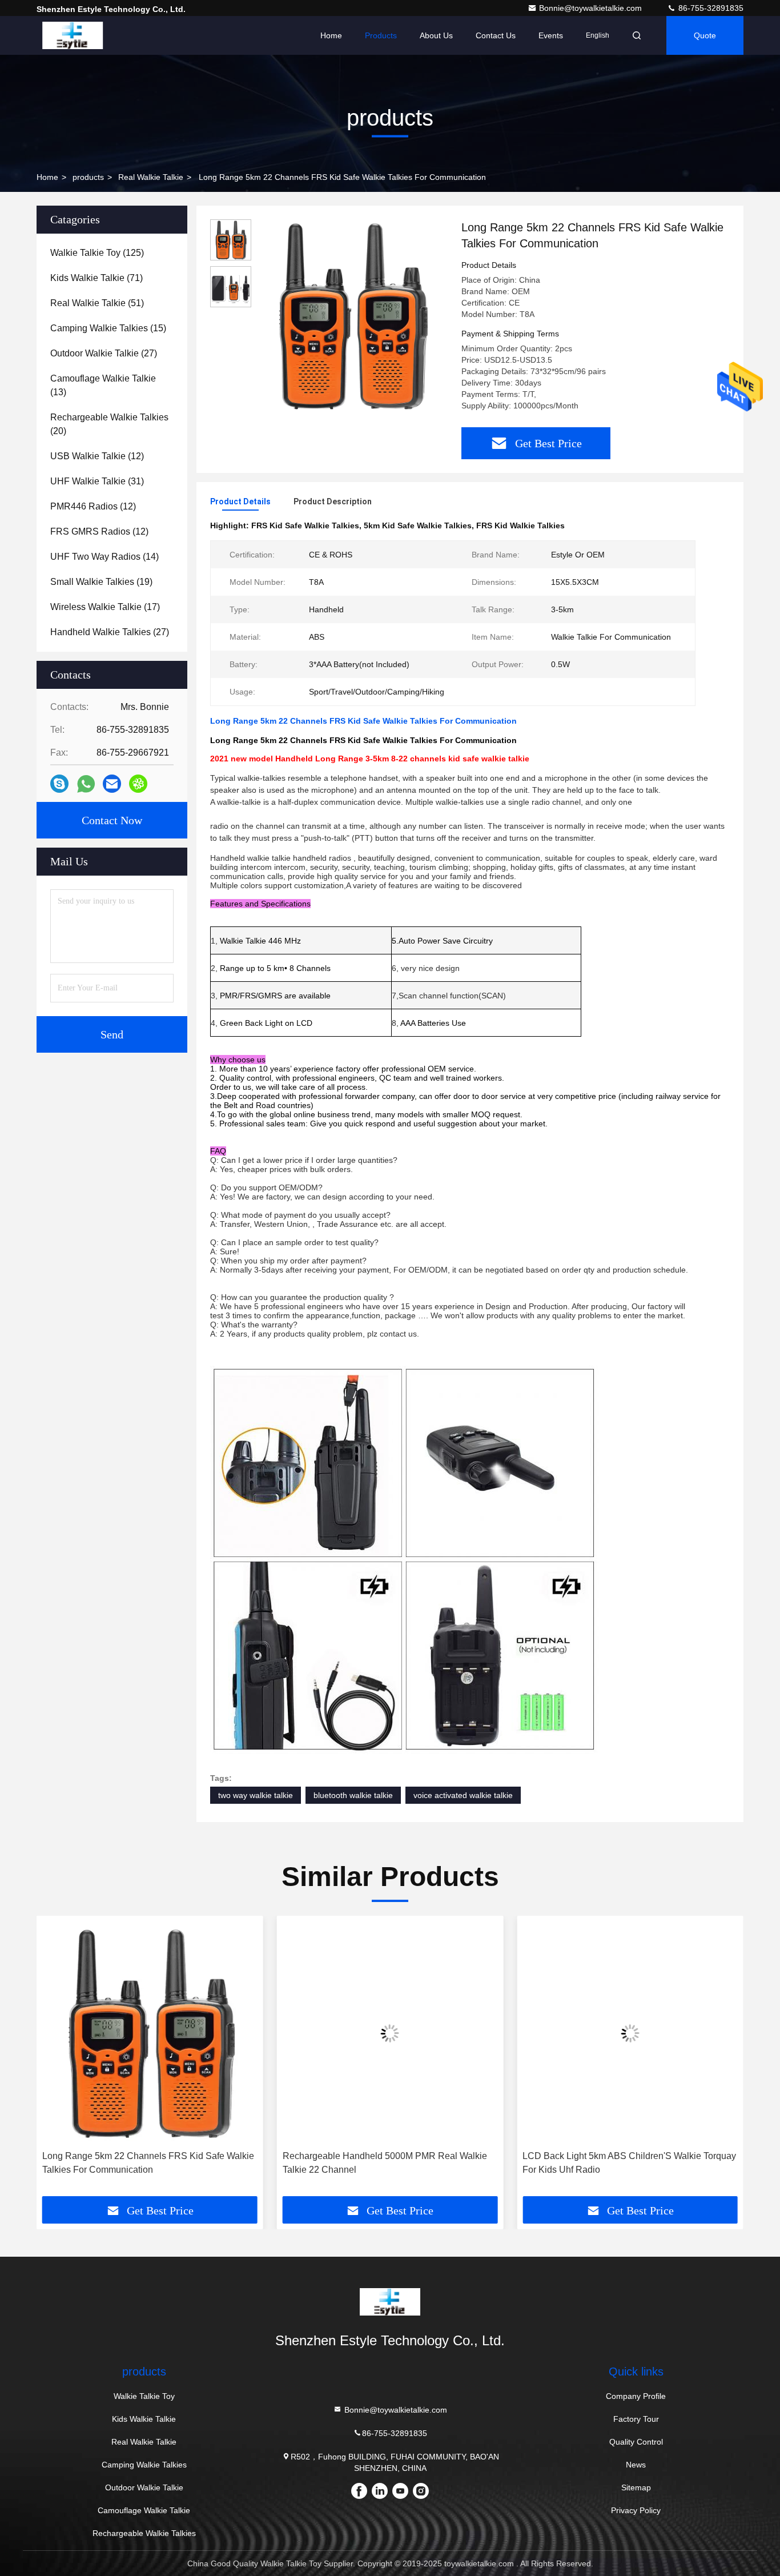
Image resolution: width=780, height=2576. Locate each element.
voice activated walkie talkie (463, 1795)
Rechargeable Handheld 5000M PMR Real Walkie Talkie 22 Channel (385, 2163)
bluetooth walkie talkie (353, 1795)
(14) (104, 557)
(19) (101, 582)
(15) (108, 328)
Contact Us (496, 35)
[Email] (112, 784)
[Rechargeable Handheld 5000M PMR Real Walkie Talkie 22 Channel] (390, 2033)
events (551, 35)
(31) (97, 481)
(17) (105, 607)
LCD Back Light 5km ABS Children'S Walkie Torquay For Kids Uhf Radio (629, 2163)
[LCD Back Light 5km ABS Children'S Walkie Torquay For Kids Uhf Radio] (630, 2033)
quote (705, 35)
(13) (103, 385)
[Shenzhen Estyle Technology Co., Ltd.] (73, 35)
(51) (97, 303)
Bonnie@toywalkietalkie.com (592, 8)
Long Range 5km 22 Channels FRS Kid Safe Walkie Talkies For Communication (148, 2163)
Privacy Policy (636, 2510)
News (636, 2465)
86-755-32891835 (710, 8)
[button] (57, 2060)
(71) (97, 278)
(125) (97, 253)
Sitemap (636, 2487)
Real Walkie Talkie (151, 177)
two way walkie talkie (256, 1795)
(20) (109, 424)
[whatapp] (86, 784)
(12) (97, 456)
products (88, 177)
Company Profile (636, 2396)
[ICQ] (138, 784)
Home (331, 35)
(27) (104, 353)
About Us (436, 35)
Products (381, 35)
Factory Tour (636, 2419)
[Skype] (59, 784)
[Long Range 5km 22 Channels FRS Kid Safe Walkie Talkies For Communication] (352, 315)
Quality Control (636, 2442)
